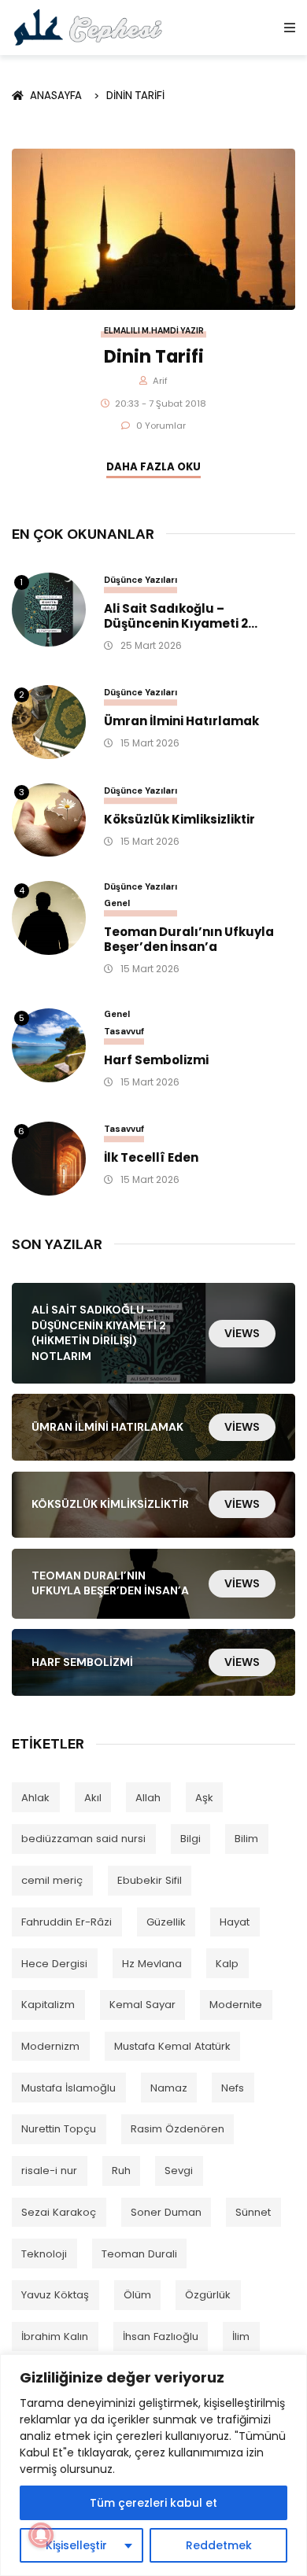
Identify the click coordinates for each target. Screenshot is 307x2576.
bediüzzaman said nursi (83, 1839)
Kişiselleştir (76, 2545)
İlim (241, 2336)
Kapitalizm (48, 2005)
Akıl (93, 1798)
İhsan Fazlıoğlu (161, 2336)
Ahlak (35, 1798)
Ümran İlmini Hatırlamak (181, 722)
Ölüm (137, 2295)
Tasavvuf (124, 1031)
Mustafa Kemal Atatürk (172, 2046)
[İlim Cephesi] (89, 27)
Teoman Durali (139, 2254)
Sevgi (179, 2171)
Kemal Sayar (142, 2005)
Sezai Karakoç (59, 2212)
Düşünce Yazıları (141, 580)
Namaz (169, 2088)
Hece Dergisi (54, 1964)
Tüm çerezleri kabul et (153, 2503)
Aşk (204, 1798)
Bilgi (190, 1839)
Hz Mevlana (152, 1964)
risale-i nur (49, 2171)
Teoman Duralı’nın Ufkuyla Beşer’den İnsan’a (189, 940)
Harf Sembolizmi (156, 1061)
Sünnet (253, 2212)
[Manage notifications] (41, 2535)
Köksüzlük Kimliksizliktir (179, 820)
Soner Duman (166, 2212)
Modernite (236, 2005)
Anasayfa (58, 96)
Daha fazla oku (153, 467)
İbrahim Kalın (55, 2336)
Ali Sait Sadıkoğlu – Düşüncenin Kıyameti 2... (181, 617)
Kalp (227, 1964)
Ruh (121, 2171)
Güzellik (166, 1922)
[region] (153, 2465)
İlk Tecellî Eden (151, 1158)
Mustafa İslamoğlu (68, 2088)
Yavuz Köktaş (55, 2295)
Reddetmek (219, 2545)
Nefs (233, 2088)
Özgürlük (208, 2295)
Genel (117, 903)
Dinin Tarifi (135, 96)
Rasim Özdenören (178, 2129)
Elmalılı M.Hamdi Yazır (154, 331)
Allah (148, 1798)
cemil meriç (52, 1880)
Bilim (246, 1839)
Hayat (235, 1922)
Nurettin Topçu (59, 2129)
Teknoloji (44, 2254)
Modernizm (50, 2046)
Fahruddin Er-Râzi (67, 1922)
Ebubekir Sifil (150, 1880)
